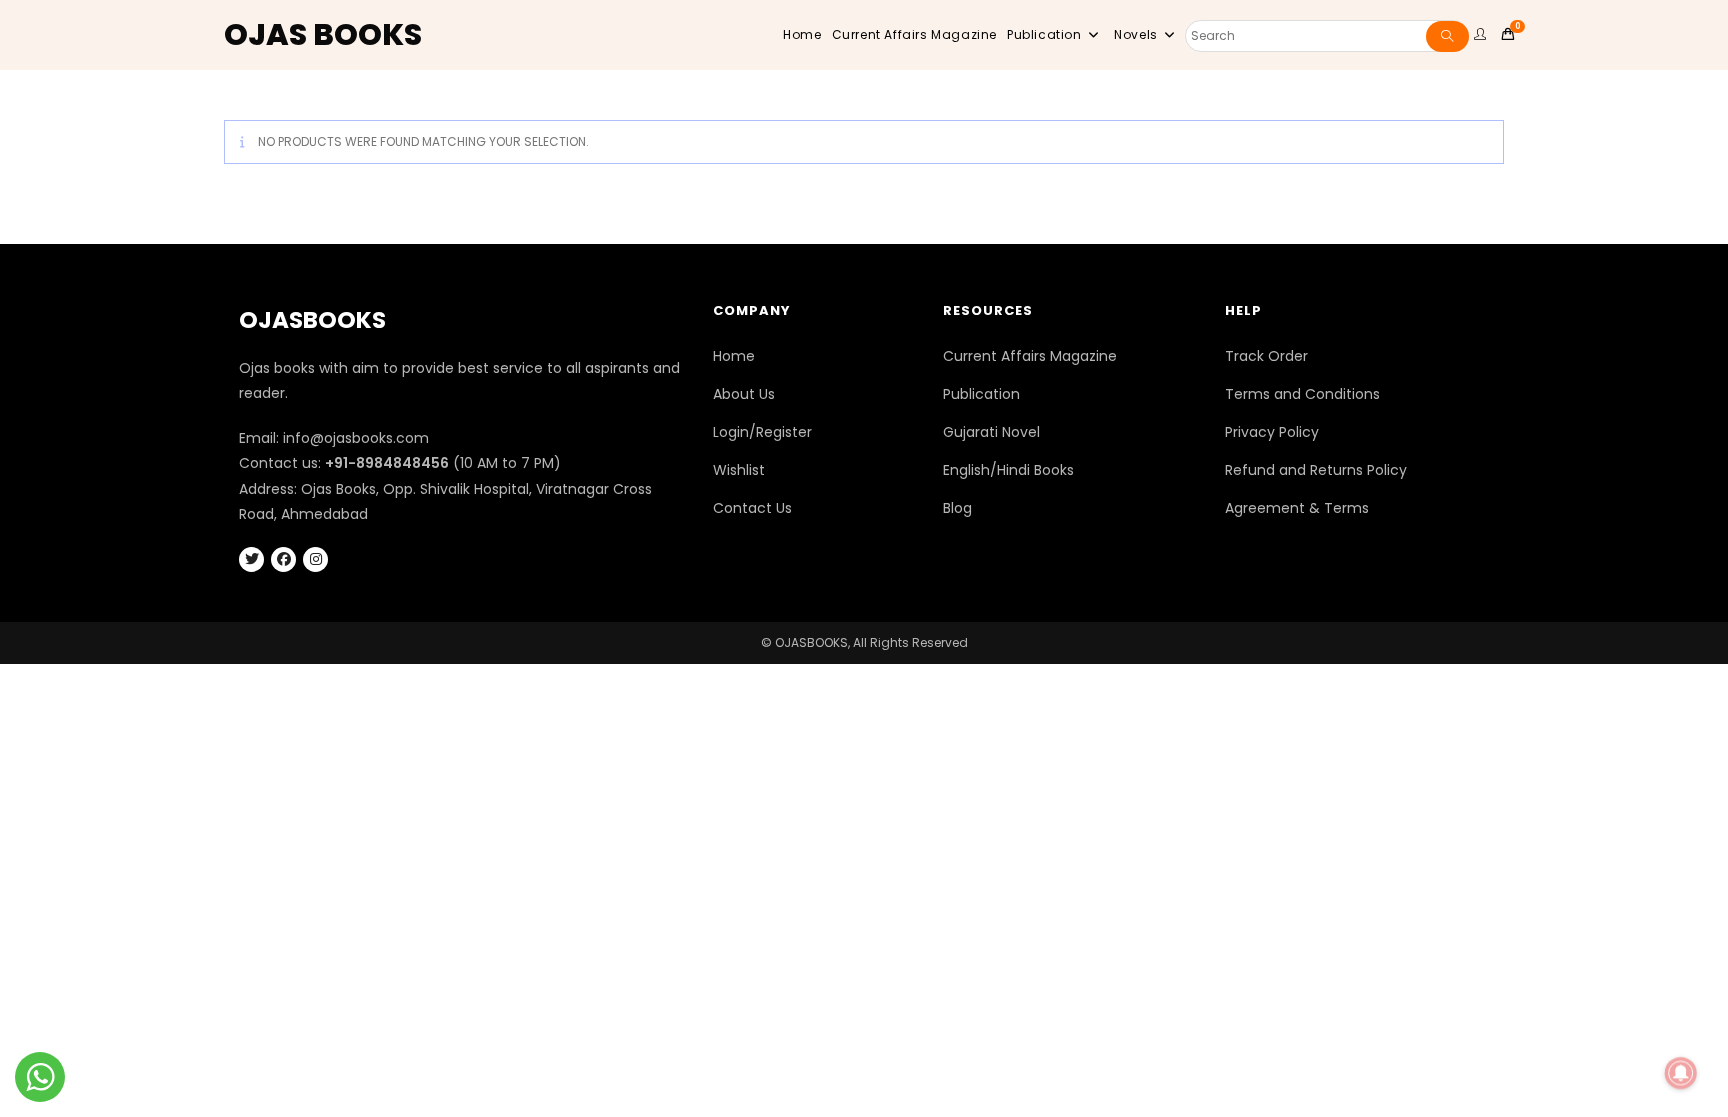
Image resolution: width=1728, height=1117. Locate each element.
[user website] (1483, 35)
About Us (744, 394)
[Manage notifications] (1681, 1073)
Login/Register (762, 432)
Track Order (1266, 356)
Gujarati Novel (991, 432)
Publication (981, 394)
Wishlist (739, 470)
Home (734, 356)
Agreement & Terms (1297, 508)
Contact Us (752, 508)
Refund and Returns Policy (1316, 470)
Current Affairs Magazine (1030, 356)
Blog (957, 508)
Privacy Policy (1272, 432)
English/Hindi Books (1008, 470)
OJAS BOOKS (323, 34)
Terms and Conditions (1302, 394)
